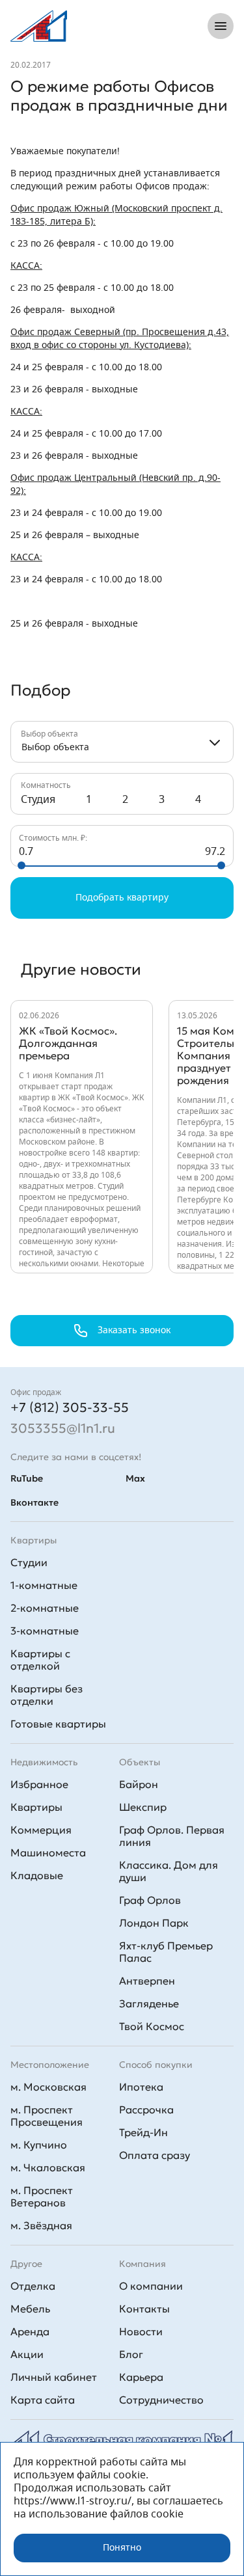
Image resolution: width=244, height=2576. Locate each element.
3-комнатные (45, 1631)
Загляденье (149, 2003)
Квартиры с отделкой (40, 1660)
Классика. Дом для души (169, 1871)
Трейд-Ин (143, 2132)
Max (135, 1478)
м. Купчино (39, 2145)
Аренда (30, 2331)
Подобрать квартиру (122, 898)
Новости (141, 2331)
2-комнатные (45, 1608)
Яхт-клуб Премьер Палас (166, 1952)
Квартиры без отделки (47, 1695)
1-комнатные (44, 1585)
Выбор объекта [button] (55, 748)
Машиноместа (48, 1852)
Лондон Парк (154, 1923)
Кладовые (37, 1875)
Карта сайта (43, 2400)
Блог (131, 2354)
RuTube (27, 1478)
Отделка (33, 2286)
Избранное (39, 1784)
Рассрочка (146, 2109)
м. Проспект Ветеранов (42, 2196)
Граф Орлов (150, 1900)
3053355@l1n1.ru (63, 1428)
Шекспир (143, 1807)
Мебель (30, 2309)
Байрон (139, 1784)
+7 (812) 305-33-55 (70, 1407)
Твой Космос (152, 2026)
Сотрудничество (161, 2400)
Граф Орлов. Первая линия (172, 1836)
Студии (29, 1562)
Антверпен (147, 1981)
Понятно (122, 2548)
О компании (151, 2286)
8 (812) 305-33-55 (142, 26)
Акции (27, 2354)
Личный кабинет (54, 2377)
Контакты (144, 2309)
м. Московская (48, 2087)
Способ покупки (156, 2065)
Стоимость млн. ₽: (53, 838)
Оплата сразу (155, 2155)
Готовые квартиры (58, 1724)
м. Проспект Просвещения (47, 2116)
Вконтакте (34, 1502)
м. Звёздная (41, 2225)
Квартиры (36, 1807)
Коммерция (41, 1830)
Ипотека (141, 2087)
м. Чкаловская (48, 2167)
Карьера (141, 2377)
